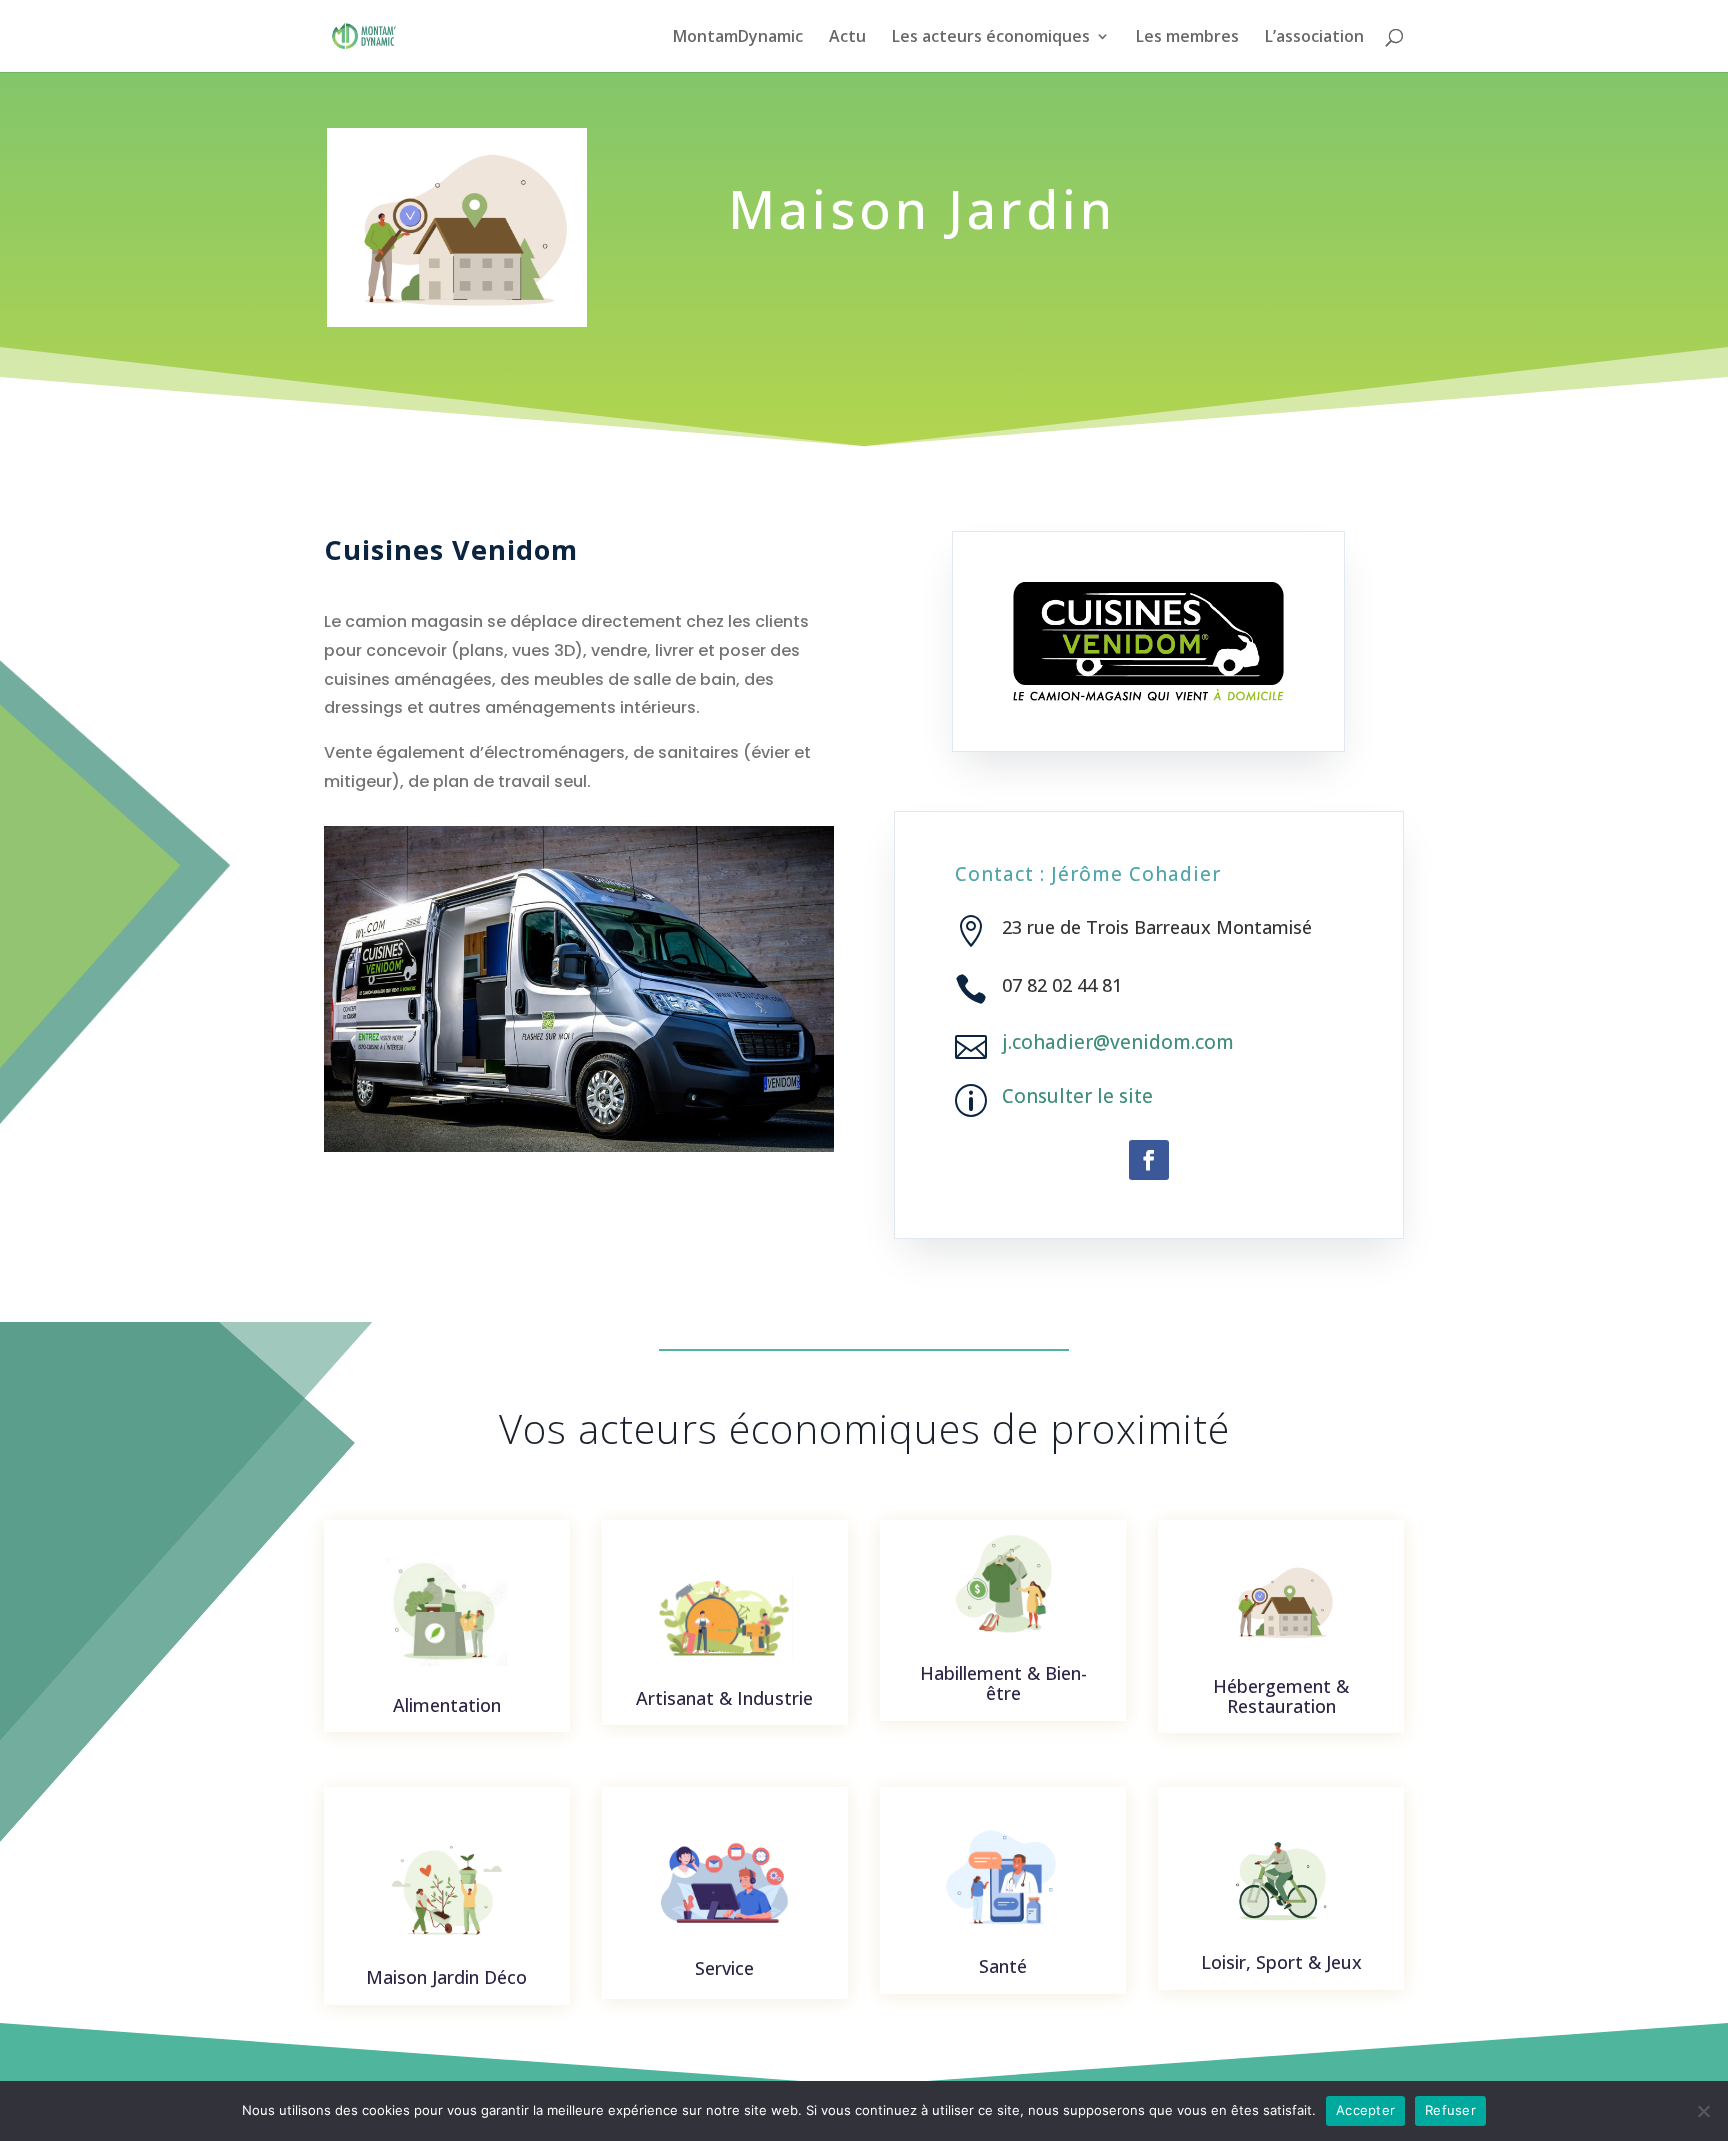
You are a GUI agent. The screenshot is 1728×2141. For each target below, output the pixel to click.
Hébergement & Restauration (1281, 1696)
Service (724, 1968)
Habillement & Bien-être (1003, 1683)
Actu (847, 38)
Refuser (1450, 2110)
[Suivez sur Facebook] (1149, 1160)
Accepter (1365, 2110)
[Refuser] (1703, 2111)
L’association (1314, 38)
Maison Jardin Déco (446, 1977)
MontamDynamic (738, 38)
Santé (1003, 1966)
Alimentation (447, 1705)
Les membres (1187, 38)
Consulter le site (1077, 1096)
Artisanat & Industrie (724, 1698)
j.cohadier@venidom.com (1118, 1042)
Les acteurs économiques (991, 38)
